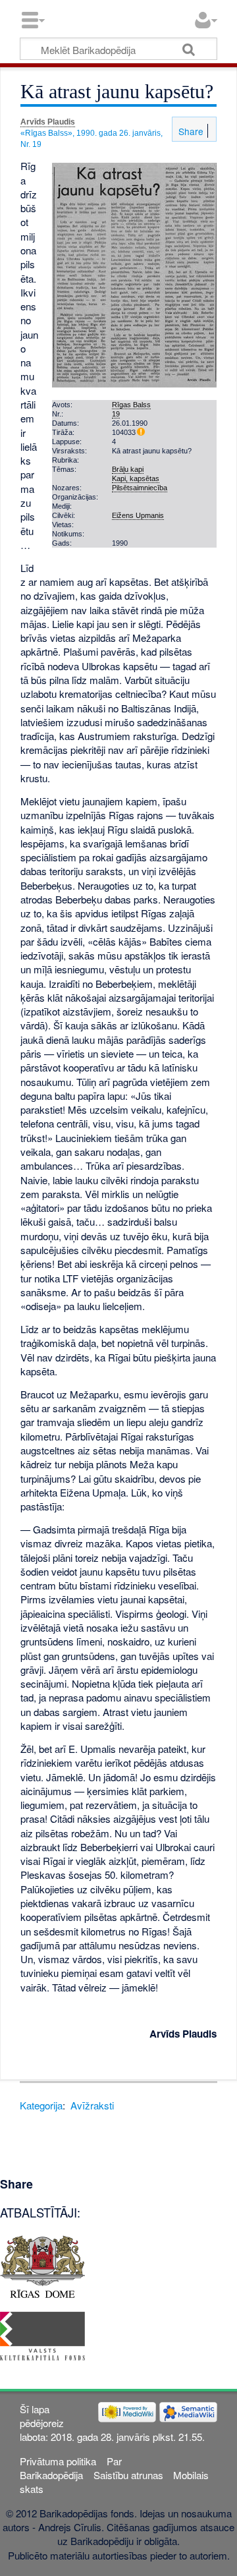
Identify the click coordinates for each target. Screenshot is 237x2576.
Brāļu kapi (128, 469)
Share (190, 131)
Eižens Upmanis (138, 515)
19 (116, 414)
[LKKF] (42, 2334)
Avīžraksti (92, 2105)
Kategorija (41, 2105)
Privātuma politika (58, 2461)
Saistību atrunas (128, 2475)
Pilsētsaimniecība (140, 488)
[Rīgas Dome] (42, 2265)
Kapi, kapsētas (136, 478)
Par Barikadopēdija (70, 2468)
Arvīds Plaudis (48, 122)
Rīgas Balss (131, 405)
